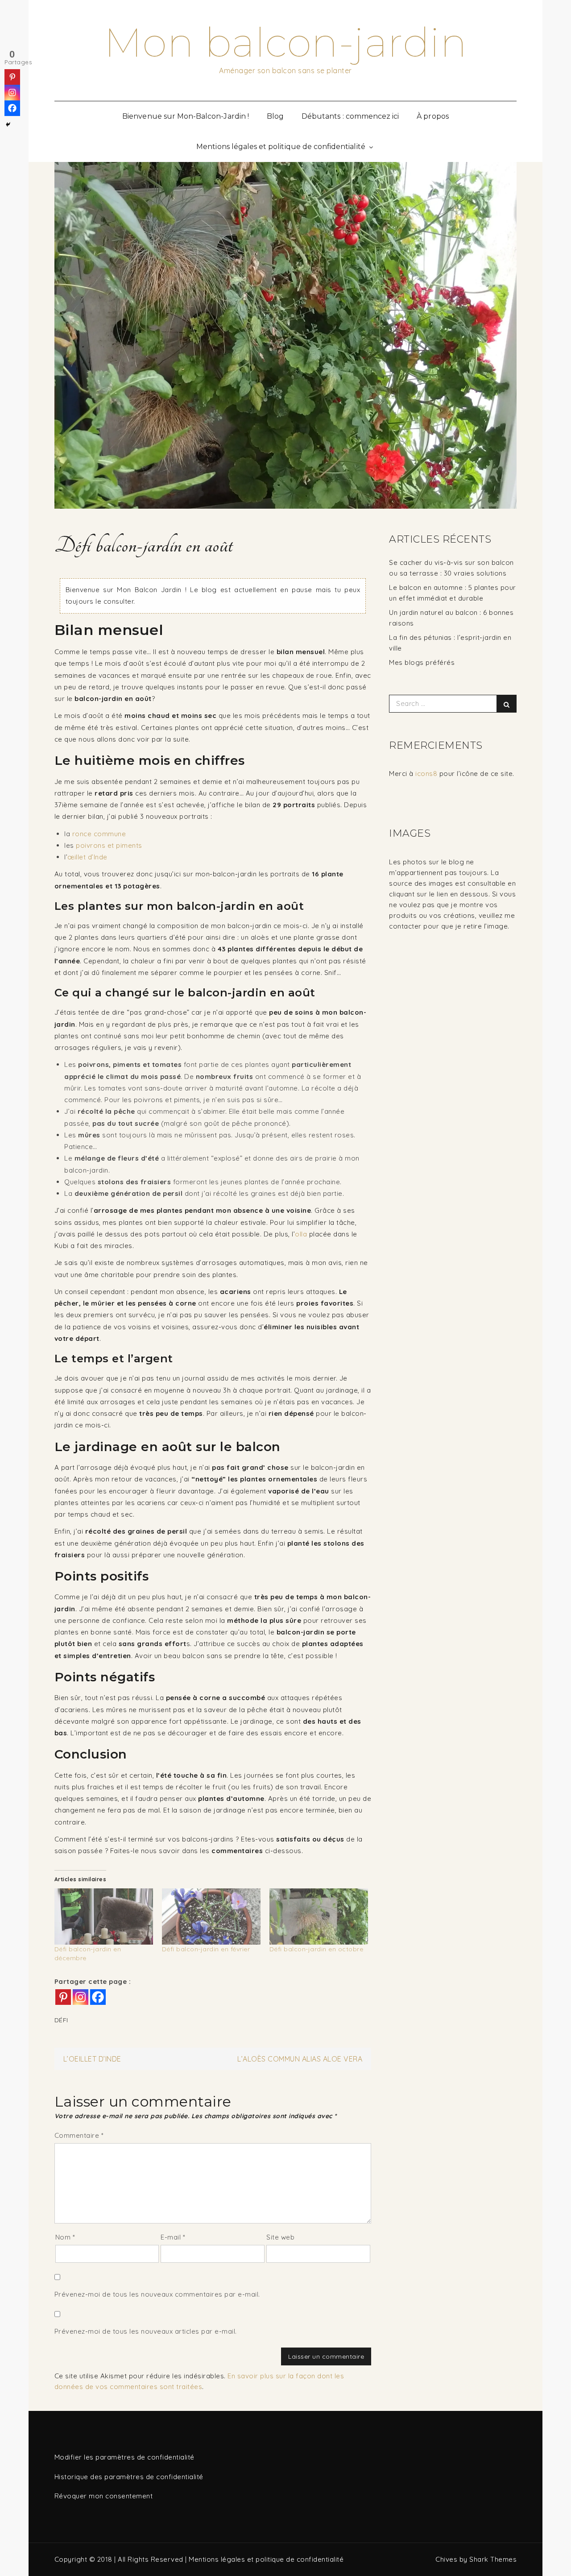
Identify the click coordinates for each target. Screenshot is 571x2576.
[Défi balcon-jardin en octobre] (319, 1916)
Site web (280, 2237)
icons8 (426, 774)
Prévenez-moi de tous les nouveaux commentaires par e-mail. (157, 2294)
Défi (61, 2020)
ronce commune (99, 834)
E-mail (173, 2237)
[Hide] (8, 124)
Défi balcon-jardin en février (206, 1949)
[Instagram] (81, 1997)
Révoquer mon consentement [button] (104, 2496)
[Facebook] (98, 1997)
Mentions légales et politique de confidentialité (281, 147)
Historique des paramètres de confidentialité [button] (129, 2477)
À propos (432, 116)
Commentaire (79, 2135)
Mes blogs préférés (422, 662)
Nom (65, 2237)
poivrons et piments (109, 845)
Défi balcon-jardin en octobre (317, 1949)
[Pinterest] (63, 1997)
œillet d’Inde (87, 857)
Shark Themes (493, 2559)
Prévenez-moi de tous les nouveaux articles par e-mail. (146, 2331)
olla (301, 1234)
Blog (275, 116)
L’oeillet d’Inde (92, 2059)
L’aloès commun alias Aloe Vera (300, 2059)
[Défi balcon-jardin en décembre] (104, 1916)
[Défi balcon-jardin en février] (211, 1916)
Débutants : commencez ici (350, 116)
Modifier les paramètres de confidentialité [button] (124, 2457)
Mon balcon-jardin (286, 42)
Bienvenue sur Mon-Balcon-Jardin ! (186, 116)
